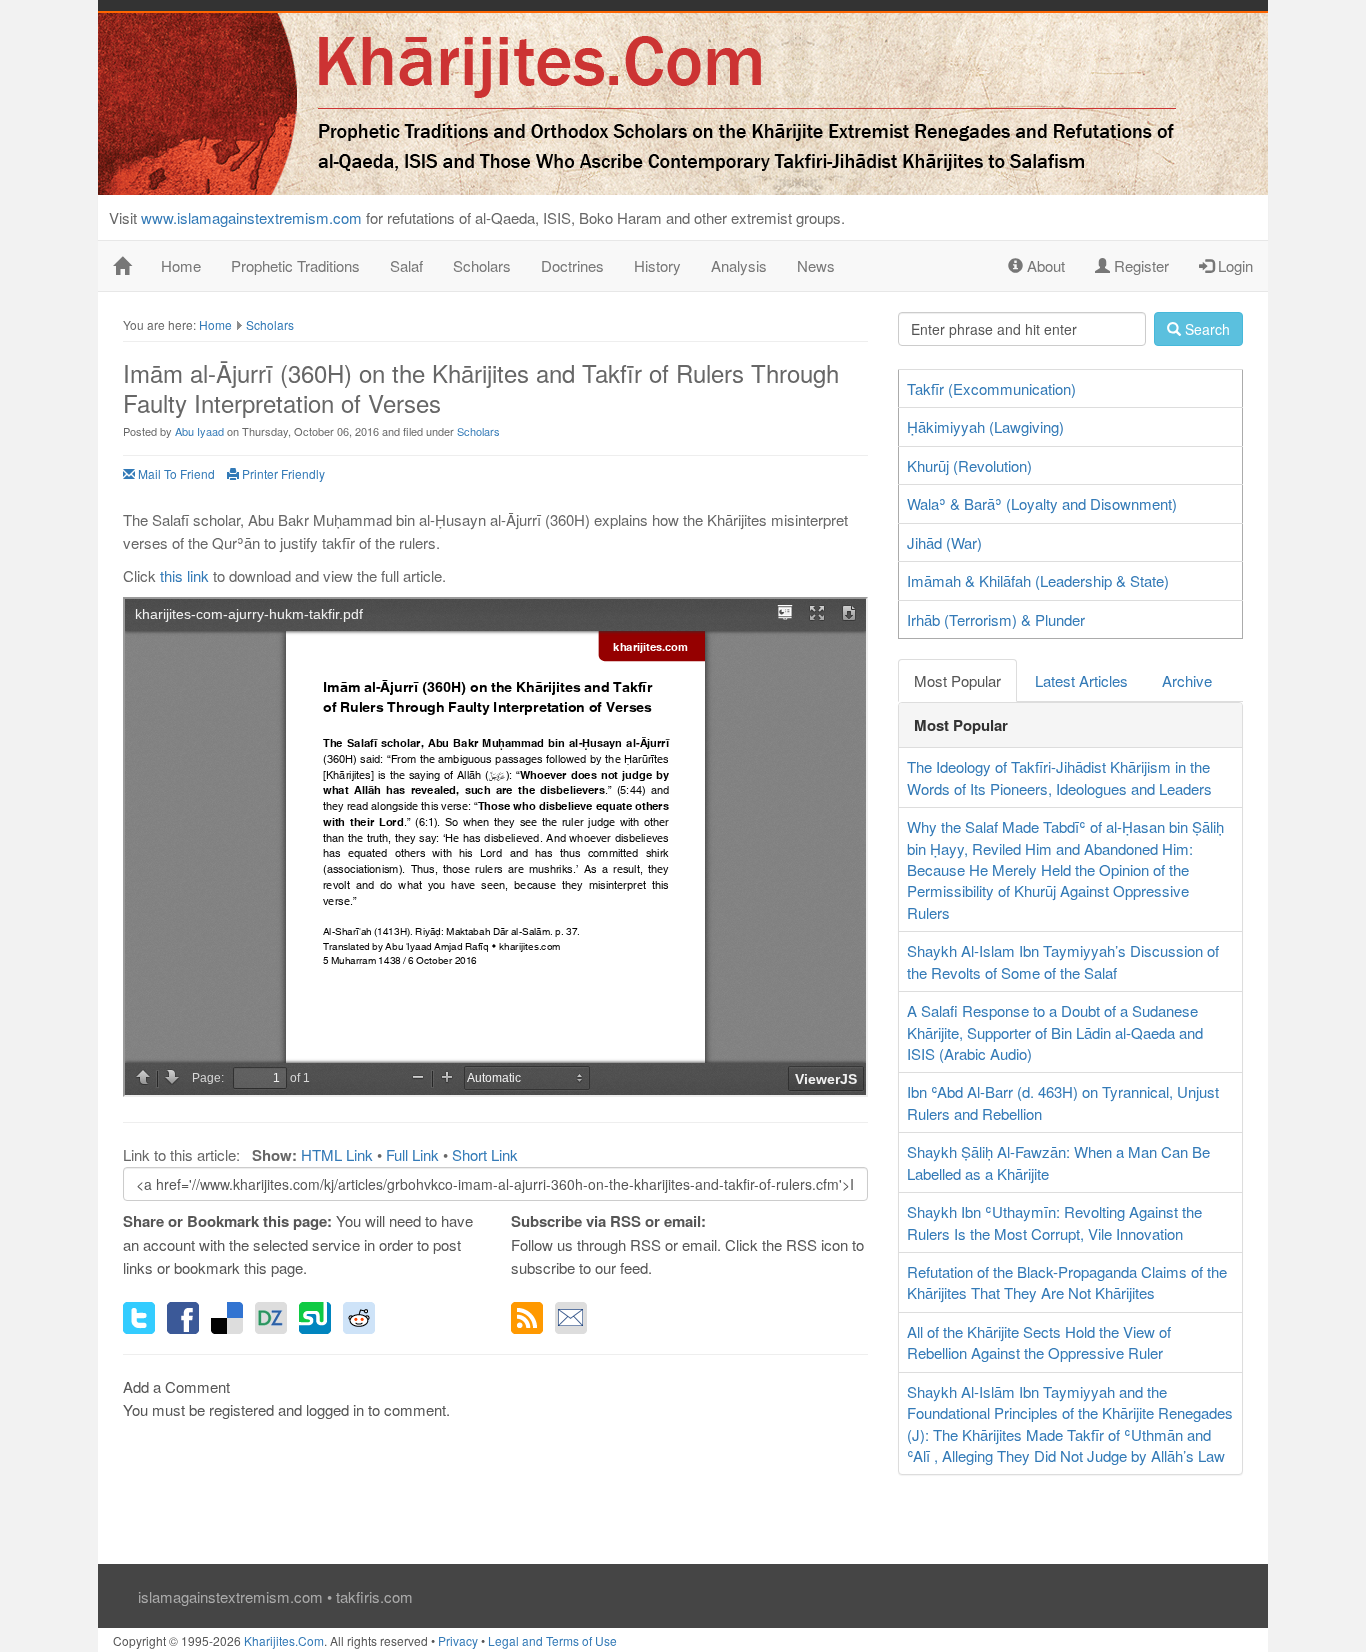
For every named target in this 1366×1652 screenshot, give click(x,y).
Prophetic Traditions (295, 265)
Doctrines (572, 265)
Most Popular (957, 680)
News (816, 265)
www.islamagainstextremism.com (251, 217)
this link (184, 575)
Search (1205, 329)
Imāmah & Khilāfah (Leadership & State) (1038, 580)
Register (1139, 265)
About (1044, 265)
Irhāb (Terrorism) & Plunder (996, 619)
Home (181, 265)
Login (1233, 265)
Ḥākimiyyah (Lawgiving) (985, 426)
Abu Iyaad (199, 431)
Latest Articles (1081, 680)
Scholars (482, 265)
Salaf (406, 265)
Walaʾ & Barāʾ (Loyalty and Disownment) (1042, 503)
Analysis (739, 265)
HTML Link (337, 1154)
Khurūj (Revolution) (969, 465)
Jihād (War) (944, 542)
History (657, 265)
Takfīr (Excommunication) (991, 388)
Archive (1187, 680)
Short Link (485, 1154)
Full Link (412, 1154)
